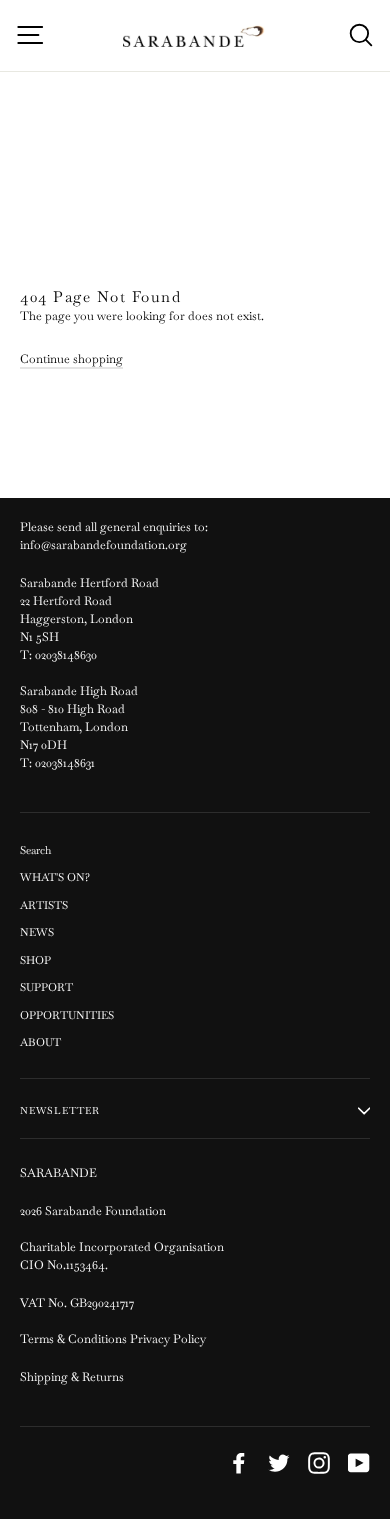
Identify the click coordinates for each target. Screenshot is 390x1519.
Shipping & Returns (72, 1377)
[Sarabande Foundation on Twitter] (279, 1463)
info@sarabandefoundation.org (103, 545)
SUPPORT (46, 987)
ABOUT (40, 1042)
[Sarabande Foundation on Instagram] (319, 1463)
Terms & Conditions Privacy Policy (114, 1339)
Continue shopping (71, 359)
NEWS (37, 932)
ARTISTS (44, 905)
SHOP (35, 960)
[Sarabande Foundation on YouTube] (359, 1463)
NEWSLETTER (60, 1110)
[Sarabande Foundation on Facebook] (239, 1463)
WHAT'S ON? (55, 877)
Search (35, 850)
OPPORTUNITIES (67, 1015)
